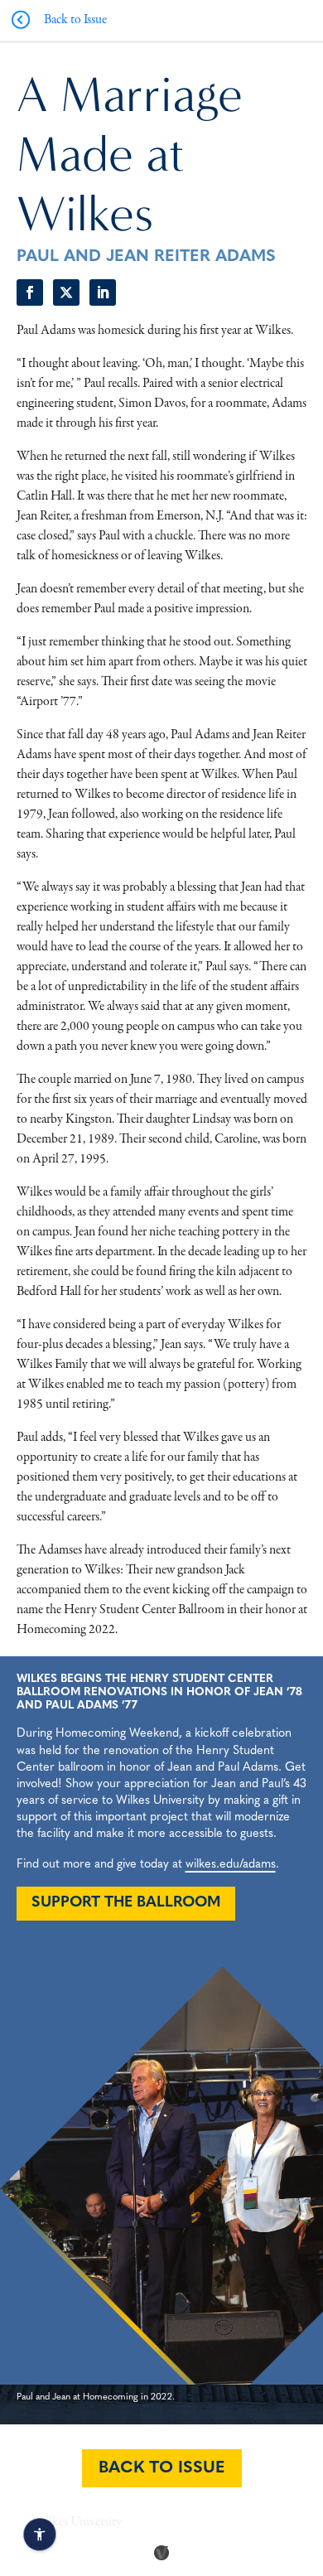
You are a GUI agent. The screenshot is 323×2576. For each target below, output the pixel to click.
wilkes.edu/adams (231, 1865)
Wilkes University (77, 2522)
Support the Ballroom (126, 1903)
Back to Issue (162, 2468)
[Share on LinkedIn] (103, 292)
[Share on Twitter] (66, 292)
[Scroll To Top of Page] (306, 2456)
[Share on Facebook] (30, 292)
